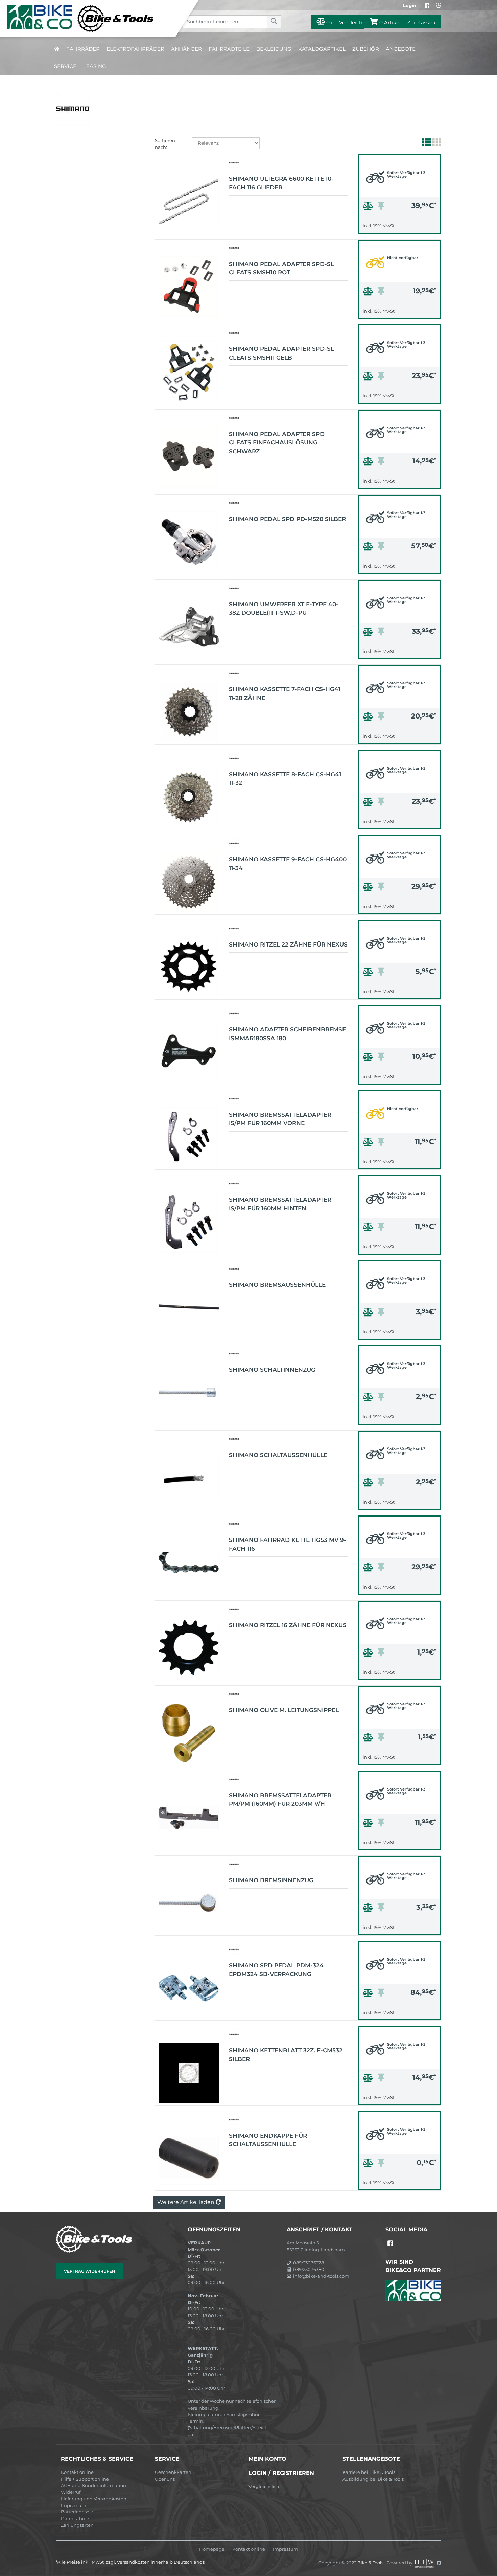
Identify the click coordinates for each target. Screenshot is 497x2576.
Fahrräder (83, 49)
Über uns (165, 2479)
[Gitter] (436, 144)
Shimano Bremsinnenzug (271, 1880)
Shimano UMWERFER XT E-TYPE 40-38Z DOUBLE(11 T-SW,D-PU (284, 609)
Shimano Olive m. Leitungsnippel (284, 1710)
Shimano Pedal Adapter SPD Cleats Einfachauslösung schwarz (277, 443)
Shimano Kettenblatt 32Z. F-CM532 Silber (286, 2055)
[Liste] (425, 144)
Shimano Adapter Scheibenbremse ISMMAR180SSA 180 (287, 1034)
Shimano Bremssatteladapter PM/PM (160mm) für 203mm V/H (280, 1800)
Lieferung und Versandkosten (94, 2499)
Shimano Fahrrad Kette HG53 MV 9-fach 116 (288, 1544)
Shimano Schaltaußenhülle (278, 1455)
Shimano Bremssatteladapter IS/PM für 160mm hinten (280, 1204)
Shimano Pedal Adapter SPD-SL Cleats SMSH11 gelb (281, 353)
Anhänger (186, 49)
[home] (57, 49)
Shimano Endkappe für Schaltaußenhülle (268, 2140)
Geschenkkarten (173, 2472)
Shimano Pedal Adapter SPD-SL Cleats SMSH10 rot (281, 268)
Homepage (212, 2549)
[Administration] (439, 2563)
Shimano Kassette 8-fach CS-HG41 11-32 (285, 779)
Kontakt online (77, 2472)
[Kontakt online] (439, 5)
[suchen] (274, 22)
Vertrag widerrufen (90, 2271)
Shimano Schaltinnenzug (272, 1370)
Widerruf (71, 2492)
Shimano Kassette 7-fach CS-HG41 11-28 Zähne (285, 693)
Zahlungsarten (77, 2525)
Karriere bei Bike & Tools (369, 2472)
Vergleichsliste (265, 2486)
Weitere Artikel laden (186, 2202)
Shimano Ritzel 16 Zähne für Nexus (288, 1625)
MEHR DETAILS (400, 227)
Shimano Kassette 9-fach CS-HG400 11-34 (288, 864)
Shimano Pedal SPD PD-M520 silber (287, 519)
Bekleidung (274, 49)
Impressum (74, 2505)
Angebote (401, 49)
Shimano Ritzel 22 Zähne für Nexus (288, 944)
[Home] (93, 19)
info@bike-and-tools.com (320, 2276)
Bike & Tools (371, 2563)
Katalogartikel (322, 49)
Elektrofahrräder (135, 49)
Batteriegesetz (77, 2512)
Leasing (95, 66)
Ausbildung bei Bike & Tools (373, 2479)
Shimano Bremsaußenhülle (277, 1285)
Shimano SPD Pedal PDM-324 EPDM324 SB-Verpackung (276, 1970)
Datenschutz (75, 2518)
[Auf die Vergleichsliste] (369, 208)
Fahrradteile (229, 49)
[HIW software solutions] (425, 2563)
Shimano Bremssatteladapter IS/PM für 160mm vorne (280, 1119)
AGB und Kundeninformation (93, 2485)
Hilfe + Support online (85, 2479)
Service (65, 66)
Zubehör (366, 49)
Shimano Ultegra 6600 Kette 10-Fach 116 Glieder (281, 183)
